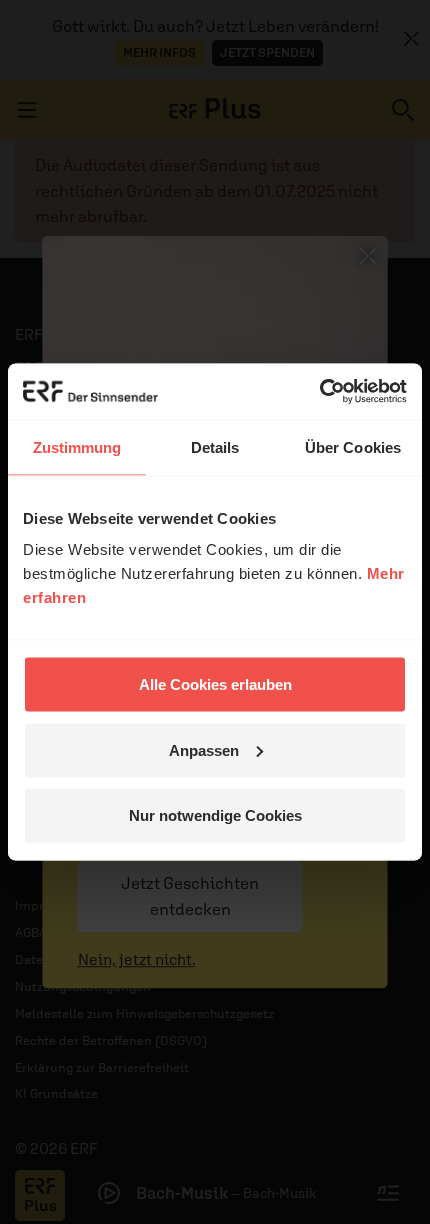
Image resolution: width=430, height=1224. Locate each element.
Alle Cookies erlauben (215, 684)
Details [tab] (215, 446)
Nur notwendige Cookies (215, 815)
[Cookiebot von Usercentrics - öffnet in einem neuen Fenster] (319, 392)
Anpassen (204, 749)
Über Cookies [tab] (353, 446)
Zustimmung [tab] (77, 446)
